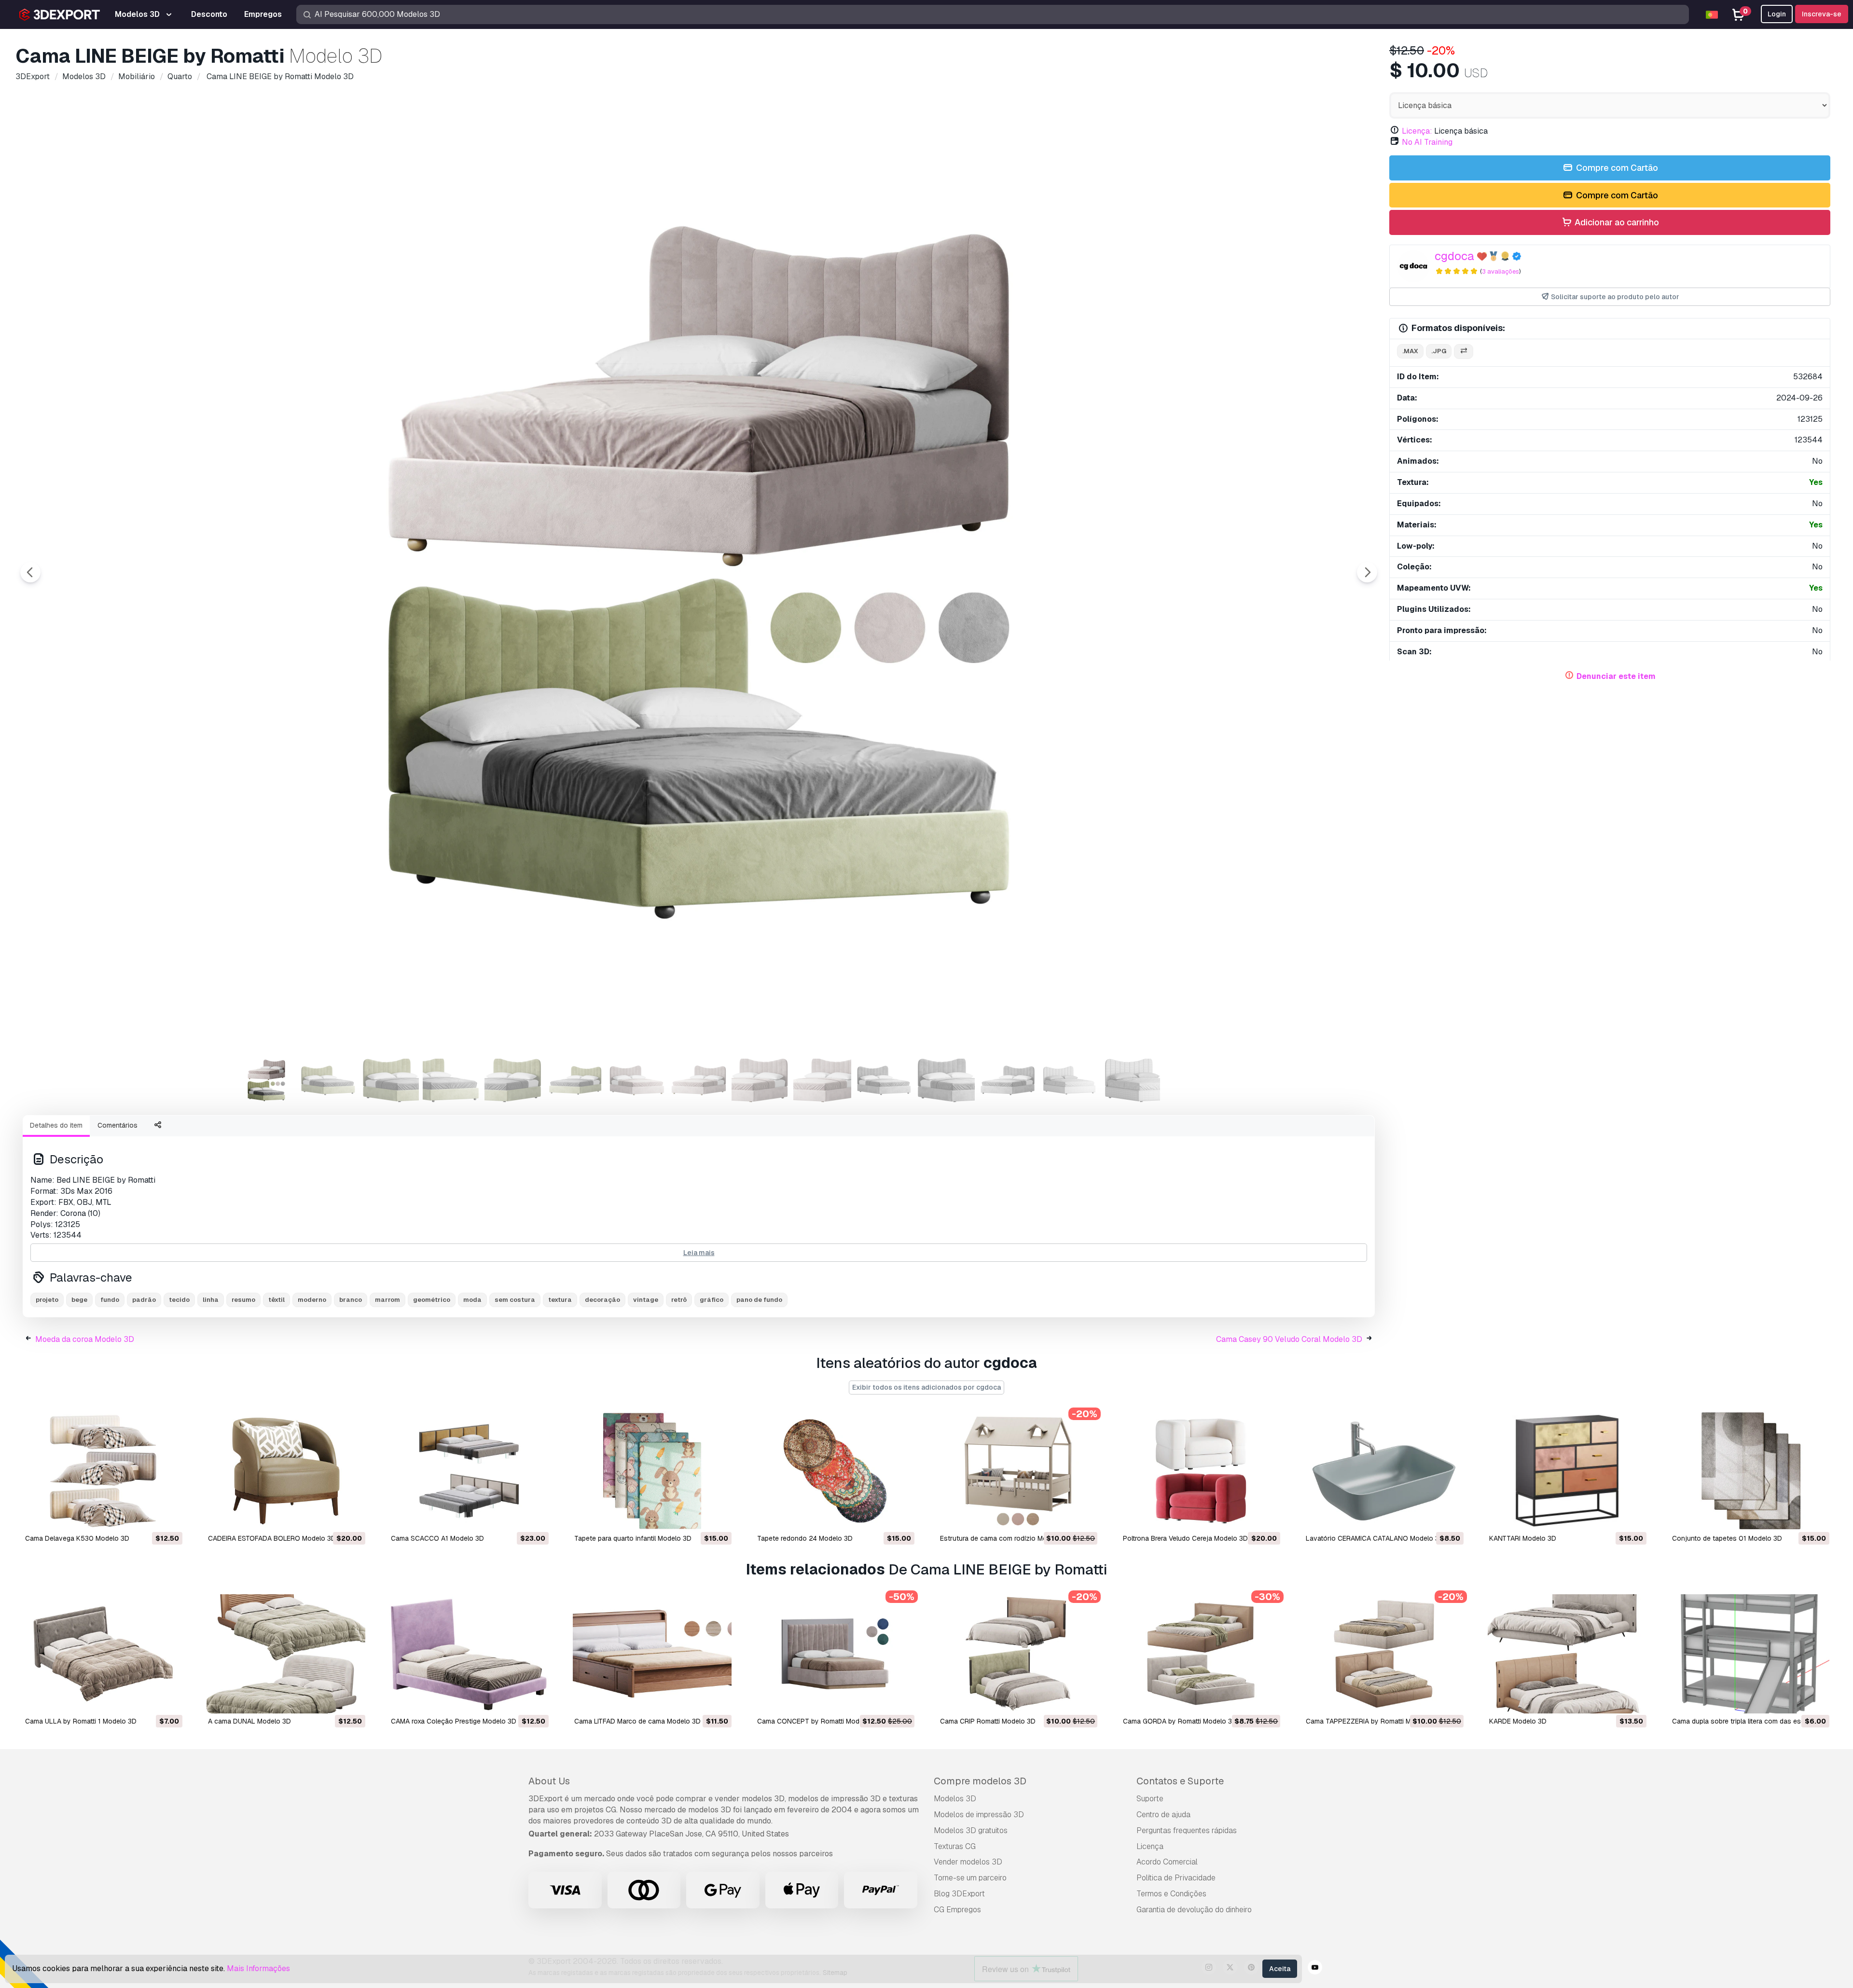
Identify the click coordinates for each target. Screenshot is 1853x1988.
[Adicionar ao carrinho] (149, 1517)
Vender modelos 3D (968, 1862)
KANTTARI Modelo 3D (1523, 1538)
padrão (144, 1300)
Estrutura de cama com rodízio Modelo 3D (1006, 1538)
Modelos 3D (955, 1799)
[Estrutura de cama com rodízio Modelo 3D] (1018, 1471)
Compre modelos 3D (980, 1781)
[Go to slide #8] (699, 1080)
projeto (47, 1300)
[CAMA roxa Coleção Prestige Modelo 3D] (469, 1654)
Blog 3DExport (959, 1894)
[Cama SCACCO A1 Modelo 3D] (469, 1471)
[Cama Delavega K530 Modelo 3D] (103, 1471)
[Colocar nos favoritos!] (168, 1517)
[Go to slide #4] (452, 1080)
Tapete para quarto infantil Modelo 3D (633, 1538)
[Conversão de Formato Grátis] (1464, 352)
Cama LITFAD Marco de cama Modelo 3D (637, 1721)
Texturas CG (955, 1846)
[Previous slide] (30, 572)
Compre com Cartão (1616, 168)
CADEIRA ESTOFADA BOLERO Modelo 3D (272, 1538)
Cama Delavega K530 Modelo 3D (77, 1538)
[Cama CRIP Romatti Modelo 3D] (1018, 1654)
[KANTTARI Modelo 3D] (1567, 1471)
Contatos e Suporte (1180, 1781)
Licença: (1417, 131)
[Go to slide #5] (513, 1080)
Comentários (118, 1125)
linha (211, 1300)
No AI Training (1427, 142)
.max (1410, 351)
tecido (179, 1300)
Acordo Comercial (1167, 1862)
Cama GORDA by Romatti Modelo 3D (1180, 1721)
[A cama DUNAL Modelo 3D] (286, 1654)
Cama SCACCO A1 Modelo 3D (437, 1538)
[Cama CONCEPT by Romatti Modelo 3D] (835, 1654)
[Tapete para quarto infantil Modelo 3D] (652, 1471)
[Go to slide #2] (328, 1080)
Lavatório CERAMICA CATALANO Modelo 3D (1375, 1538)
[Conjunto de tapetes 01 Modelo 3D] (1750, 1471)
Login (1777, 14)
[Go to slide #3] (390, 1080)
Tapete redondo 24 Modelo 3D (805, 1538)
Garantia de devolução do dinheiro (1194, 1910)
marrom (387, 1300)
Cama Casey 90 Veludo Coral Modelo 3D (1289, 1339)
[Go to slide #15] (1131, 1080)
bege (79, 1300)
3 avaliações (1500, 271)
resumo (243, 1300)
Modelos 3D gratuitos (971, 1830)
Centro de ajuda (1163, 1815)
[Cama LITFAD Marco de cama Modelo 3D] (652, 1654)
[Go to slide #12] (946, 1080)
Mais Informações (258, 1968)
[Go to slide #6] (575, 1080)
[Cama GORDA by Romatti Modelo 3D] (1201, 1654)
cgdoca (1454, 256)
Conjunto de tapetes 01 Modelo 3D (1727, 1538)
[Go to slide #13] (1008, 1080)
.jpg (1439, 351)
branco (351, 1300)
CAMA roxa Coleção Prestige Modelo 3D (454, 1721)
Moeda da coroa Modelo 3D (85, 1339)
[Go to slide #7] (637, 1080)
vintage (646, 1300)
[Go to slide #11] (884, 1080)
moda (472, 1300)
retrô (679, 1300)
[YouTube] (1315, 1969)
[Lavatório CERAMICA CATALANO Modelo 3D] (1384, 1471)
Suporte (1150, 1799)
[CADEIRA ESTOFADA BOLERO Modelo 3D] (286, 1471)
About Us (549, 1781)
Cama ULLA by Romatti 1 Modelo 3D (81, 1721)
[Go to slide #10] (822, 1080)
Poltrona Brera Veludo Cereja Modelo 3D (1185, 1538)
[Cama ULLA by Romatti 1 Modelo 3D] (103, 1654)
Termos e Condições (1171, 1894)
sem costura (515, 1300)
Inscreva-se (1822, 14)
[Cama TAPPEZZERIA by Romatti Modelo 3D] (1384, 1654)
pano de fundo (759, 1300)
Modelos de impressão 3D (979, 1815)
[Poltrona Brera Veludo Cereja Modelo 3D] (1201, 1471)
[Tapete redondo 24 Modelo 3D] (835, 1471)
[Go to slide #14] (1069, 1080)
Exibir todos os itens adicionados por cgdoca (926, 1387)
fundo (110, 1300)
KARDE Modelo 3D (1518, 1721)
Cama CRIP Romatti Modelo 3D (988, 1721)
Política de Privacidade (1176, 1878)
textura (560, 1300)
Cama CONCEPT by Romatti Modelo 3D (818, 1721)
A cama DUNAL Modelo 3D (249, 1721)
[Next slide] (1367, 572)
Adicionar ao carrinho (1616, 222)
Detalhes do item (56, 1125)
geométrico (432, 1300)
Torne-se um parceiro (970, 1878)
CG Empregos (957, 1910)
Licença (1150, 1846)
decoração (602, 1300)
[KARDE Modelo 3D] (1567, 1654)
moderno (312, 1300)
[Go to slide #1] (266, 1080)
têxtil (277, 1300)
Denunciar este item (1616, 676)
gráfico (712, 1300)
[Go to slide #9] (761, 1080)
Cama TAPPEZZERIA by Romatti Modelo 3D (1373, 1721)
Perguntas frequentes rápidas (1187, 1830)
